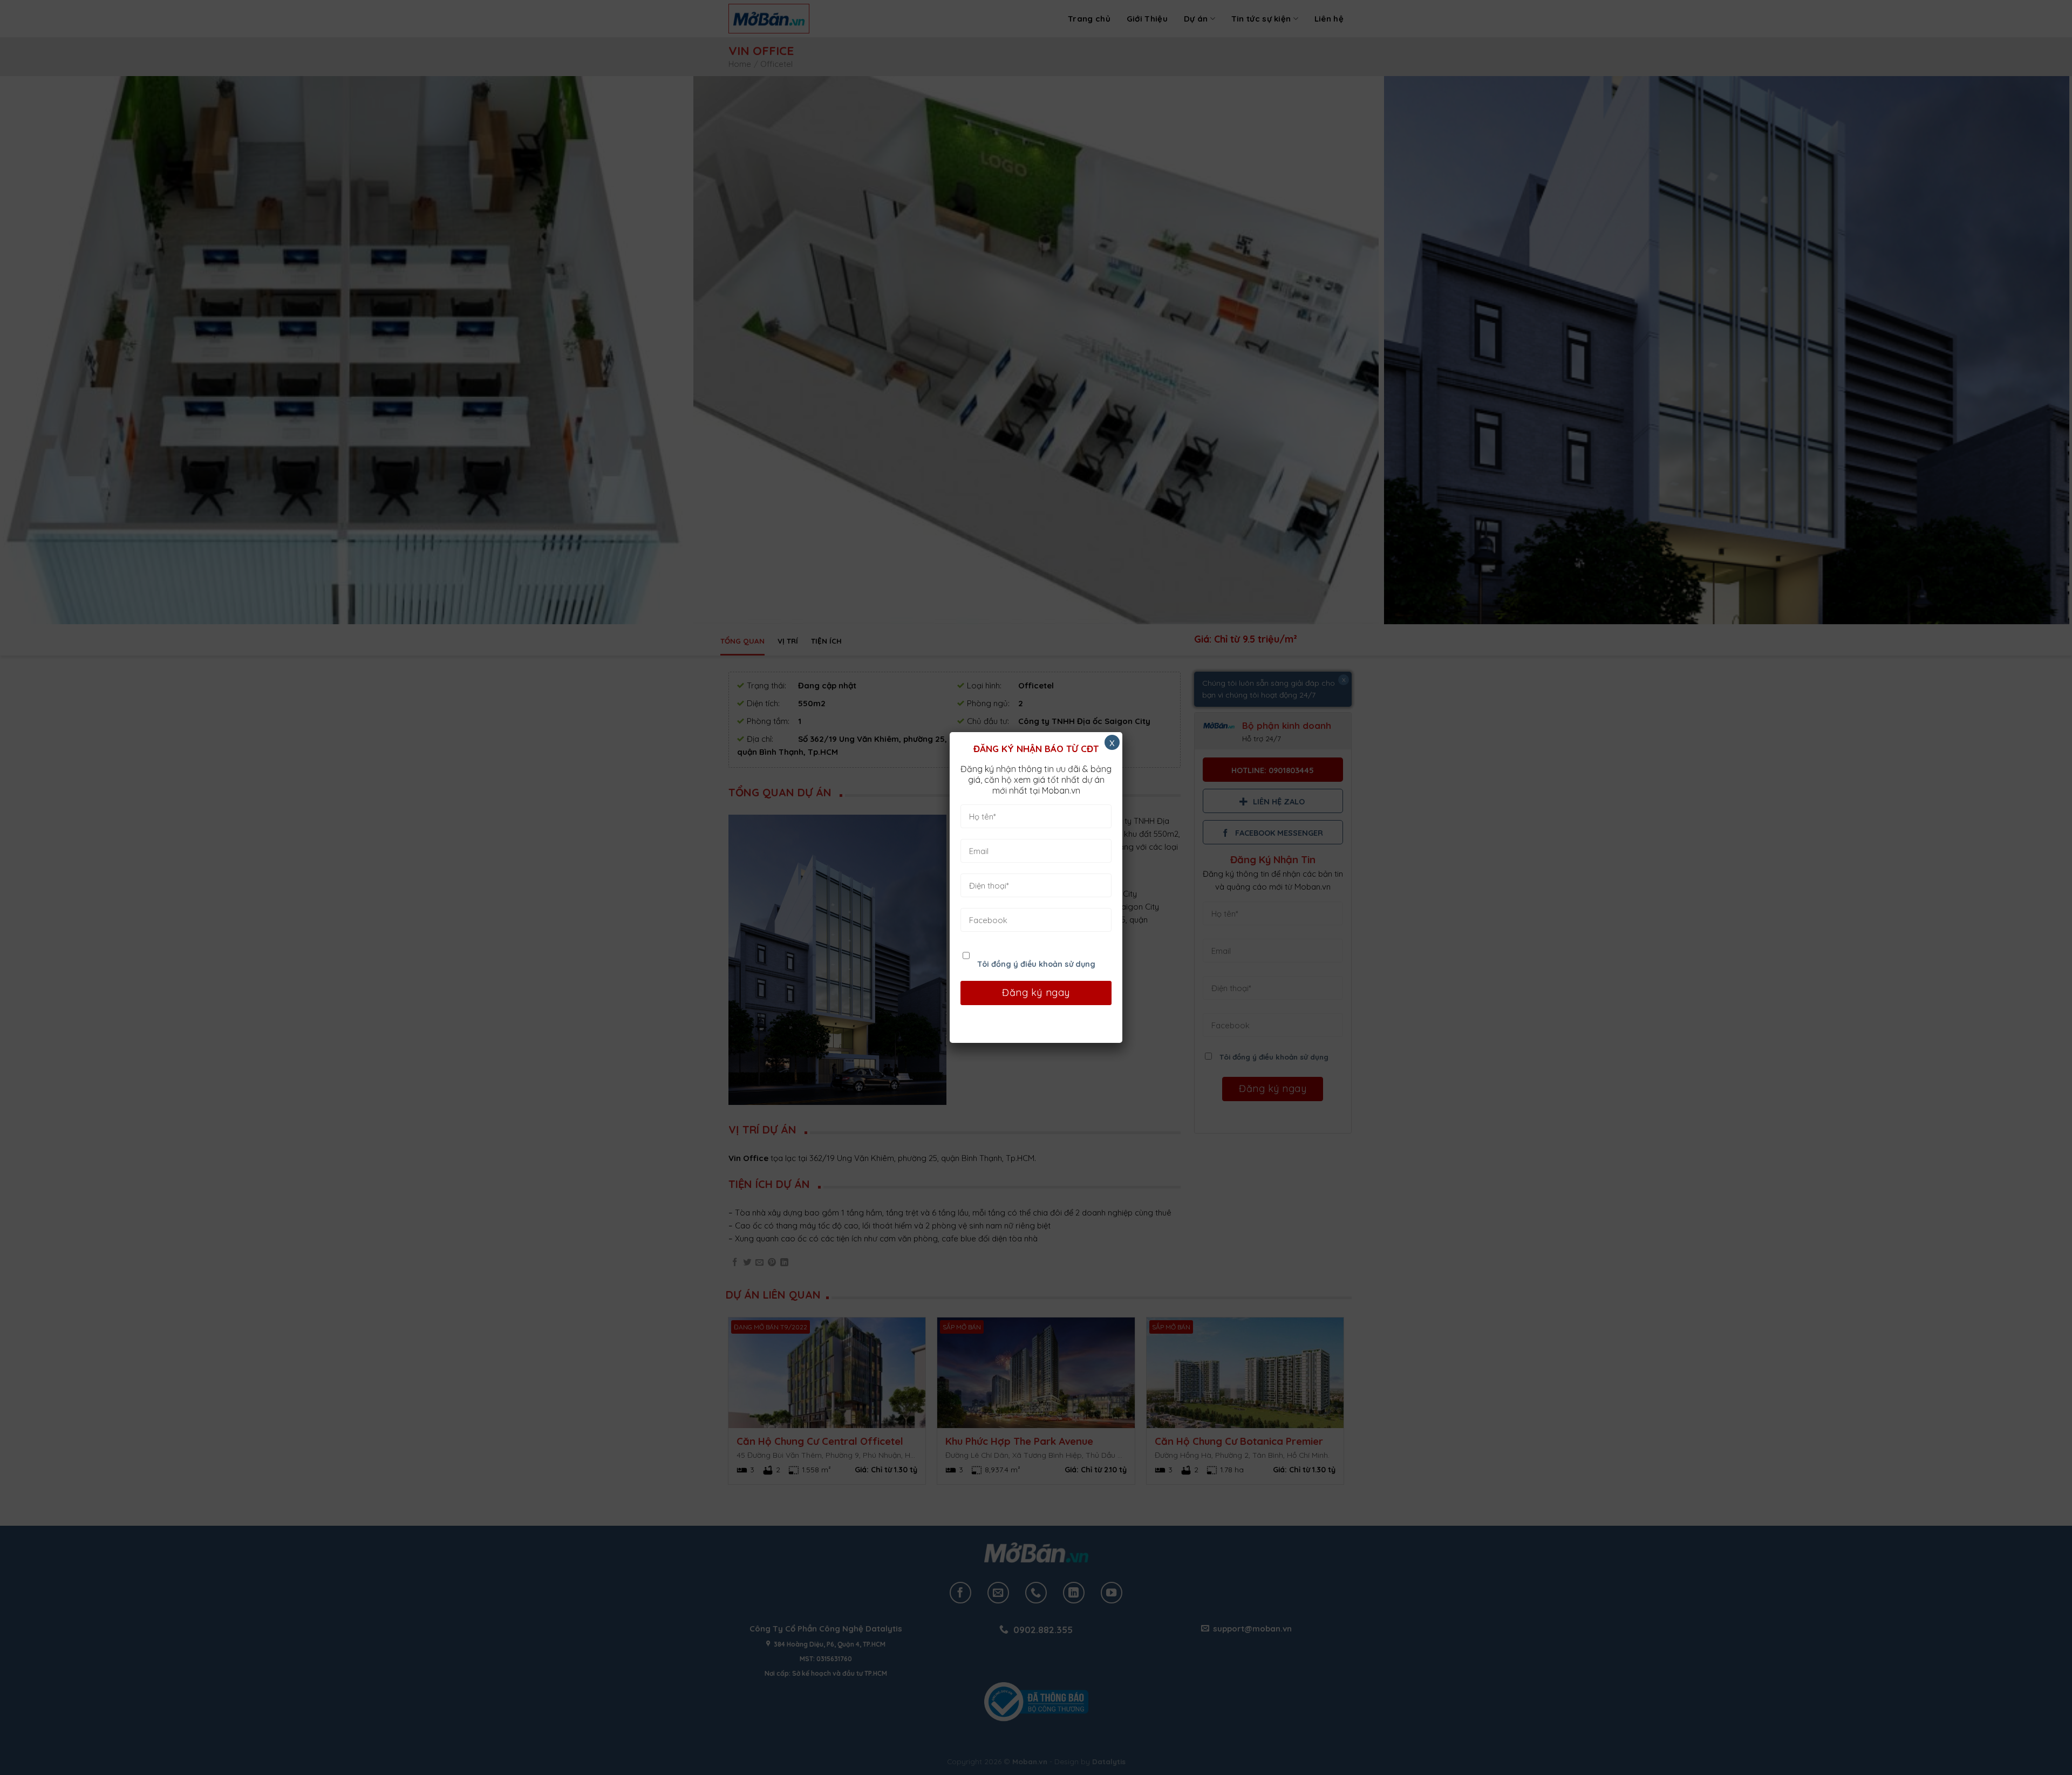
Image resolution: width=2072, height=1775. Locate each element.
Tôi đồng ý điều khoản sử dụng (1036, 964)
